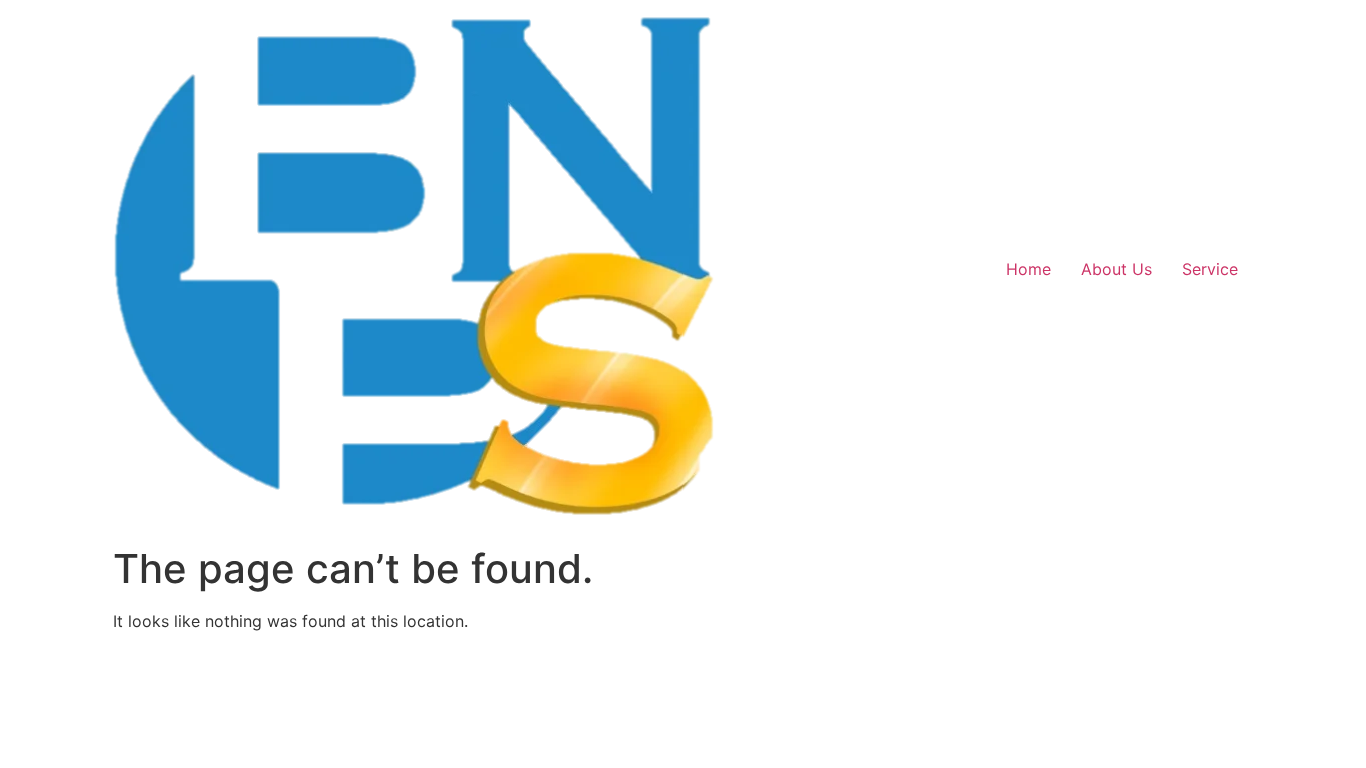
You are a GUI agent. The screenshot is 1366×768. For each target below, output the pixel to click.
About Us (1116, 269)
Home (1028, 269)
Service (1210, 269)
